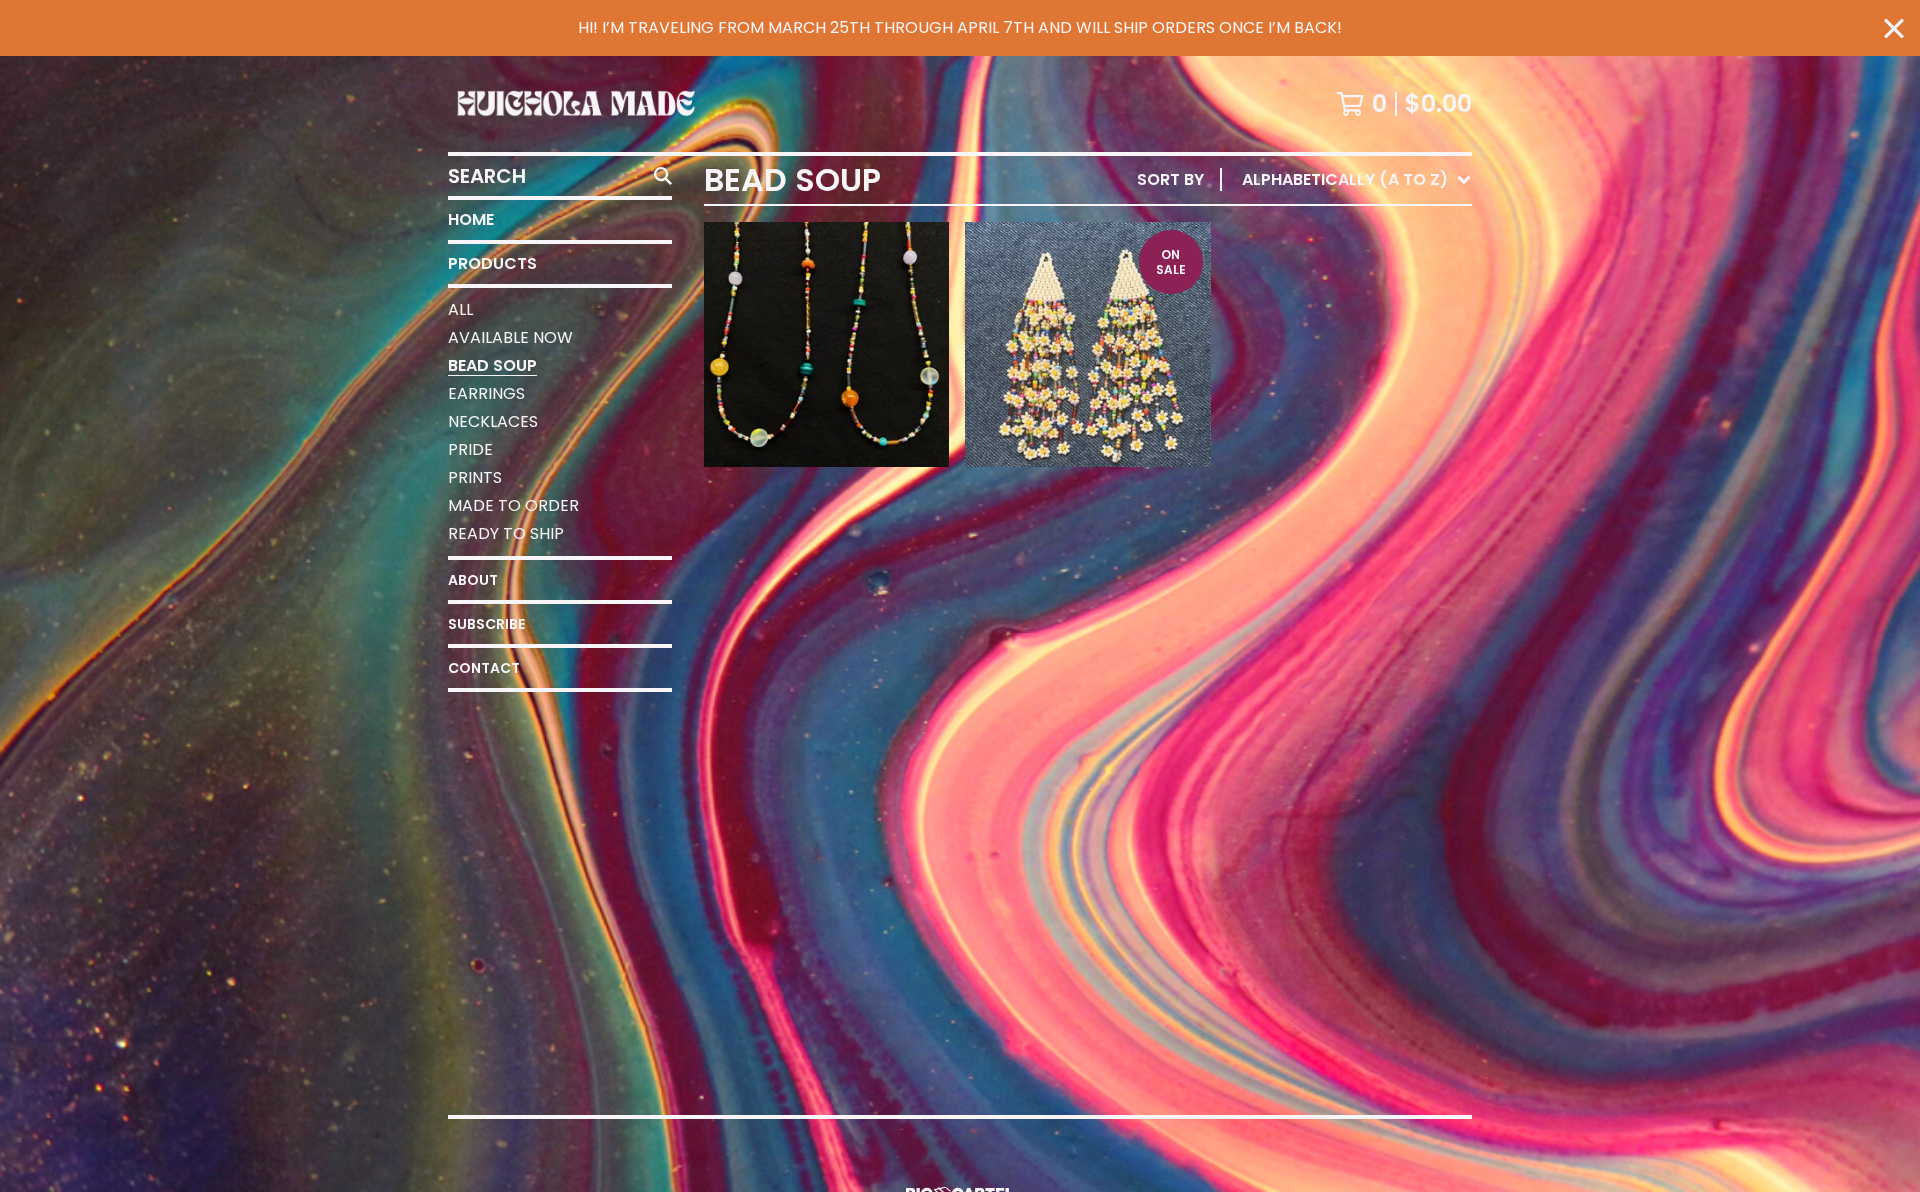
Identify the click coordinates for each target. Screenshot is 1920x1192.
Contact (484, 668)
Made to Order (513, 505)
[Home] (576, 104)
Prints (475, 477)
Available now (510, 337)
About (473, 580)
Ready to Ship (506, 533)
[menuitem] (1304, 180)
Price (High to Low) (1332, 487)
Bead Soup (492, 365)
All (460, 309)
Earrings (486, 393)
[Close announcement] (1894, 28)
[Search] (663, 176)
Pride (470, 449)
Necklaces (493, 421)
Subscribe (486, 624)
